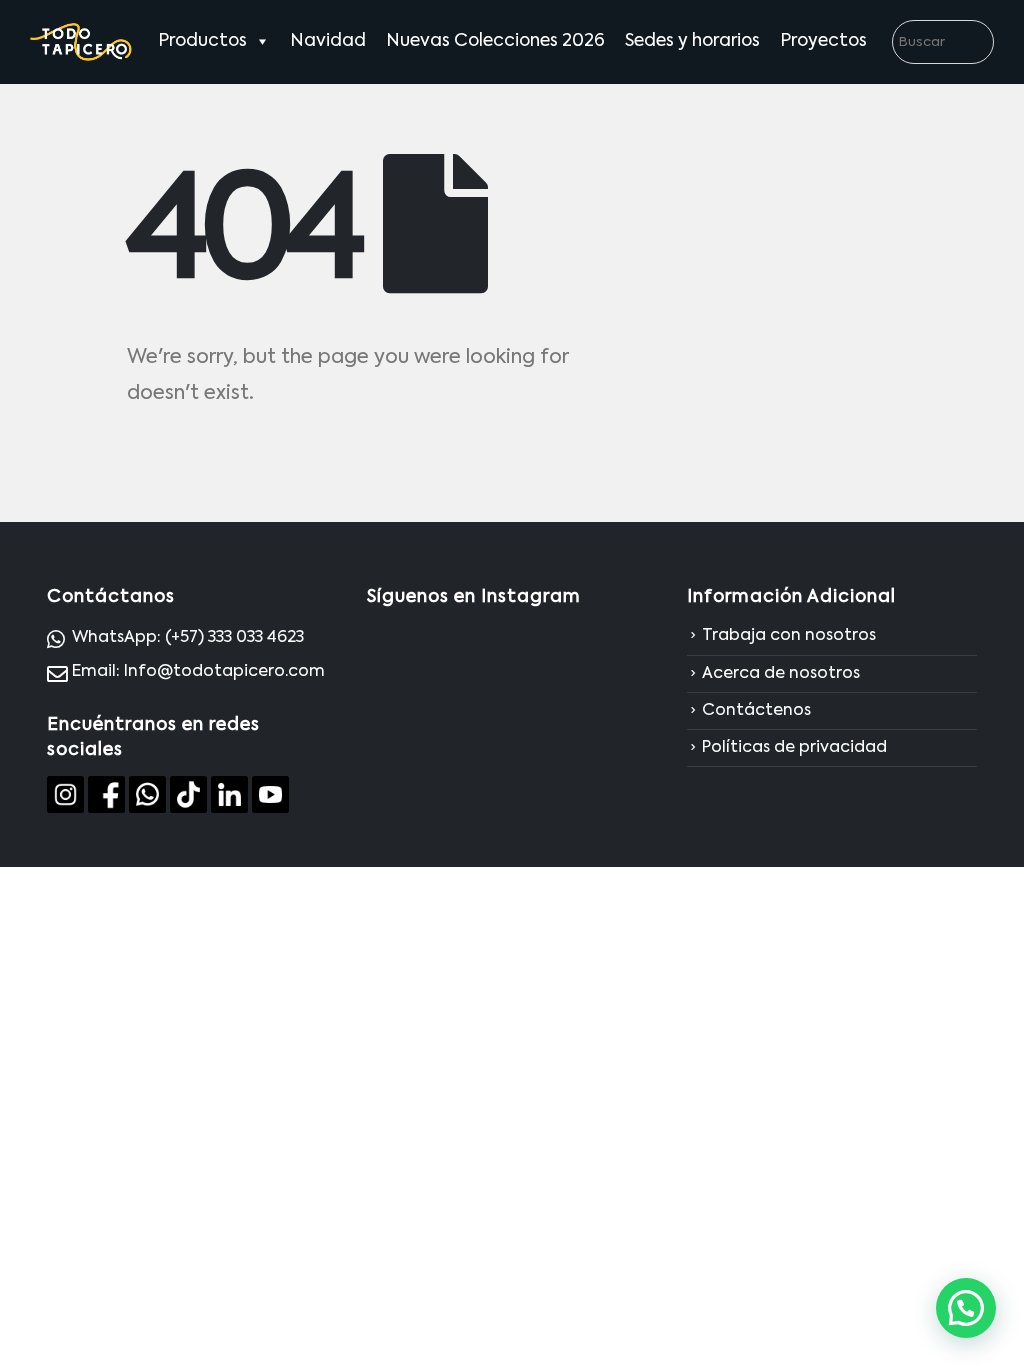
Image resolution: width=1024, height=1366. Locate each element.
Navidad (328, 41)
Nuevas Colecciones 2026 (495, 41)
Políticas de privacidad (794, 748)
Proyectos (823, 41)
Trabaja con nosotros (789, 637)
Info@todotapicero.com (224, 672)
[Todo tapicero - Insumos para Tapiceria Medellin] (81, 42)
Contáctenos (756, 711)
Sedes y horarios (692, 41)
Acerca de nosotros (781, 674)
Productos (202, 41)
